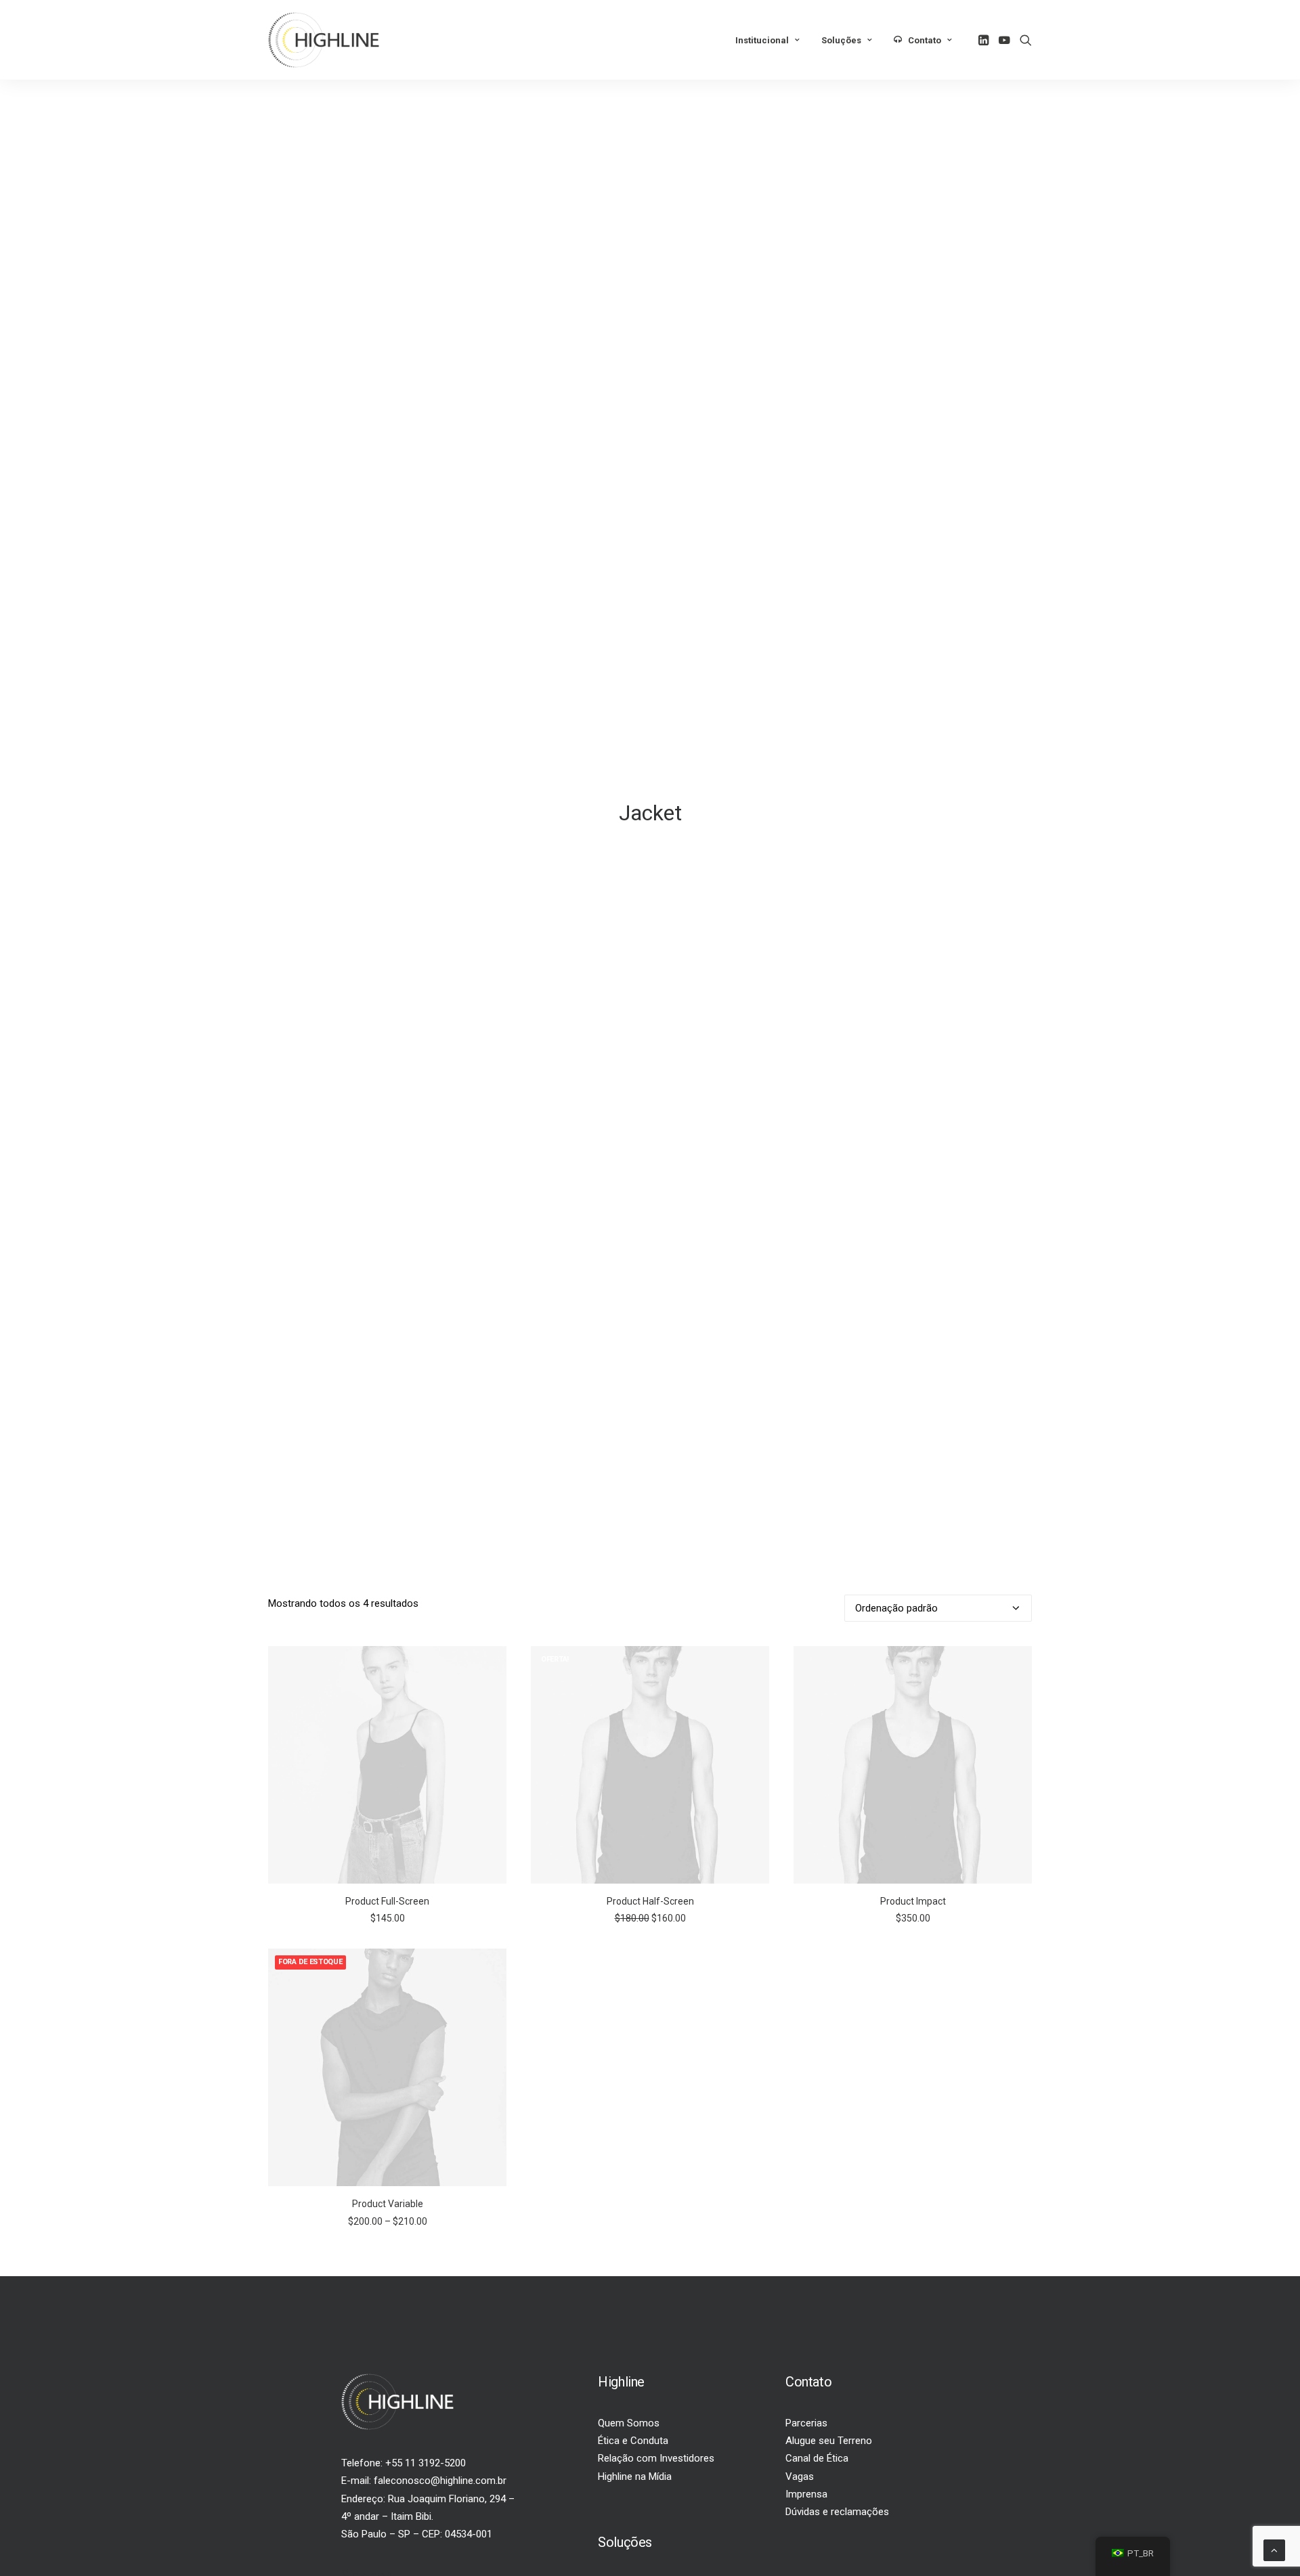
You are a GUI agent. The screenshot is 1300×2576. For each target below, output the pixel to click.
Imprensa (806, 2494)
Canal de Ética (817, 2458)
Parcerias (806, 2423)
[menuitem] (767, 41)
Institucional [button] (762, 40)
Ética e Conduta (633, 2441)
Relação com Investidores (656, 2458)
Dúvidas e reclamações (837, 2512)
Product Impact (913, 1901)
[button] (985, 40)
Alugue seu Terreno (829, 2441)
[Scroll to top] (1274, 2550)
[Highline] (324, 40)
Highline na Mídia (635, 2477)
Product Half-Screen (650, 1901)
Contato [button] (925, 40)
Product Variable (388, 2204)
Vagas (800, 2477)
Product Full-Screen (387, 1901)
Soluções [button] (841, 40)
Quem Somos (629, 2423)
